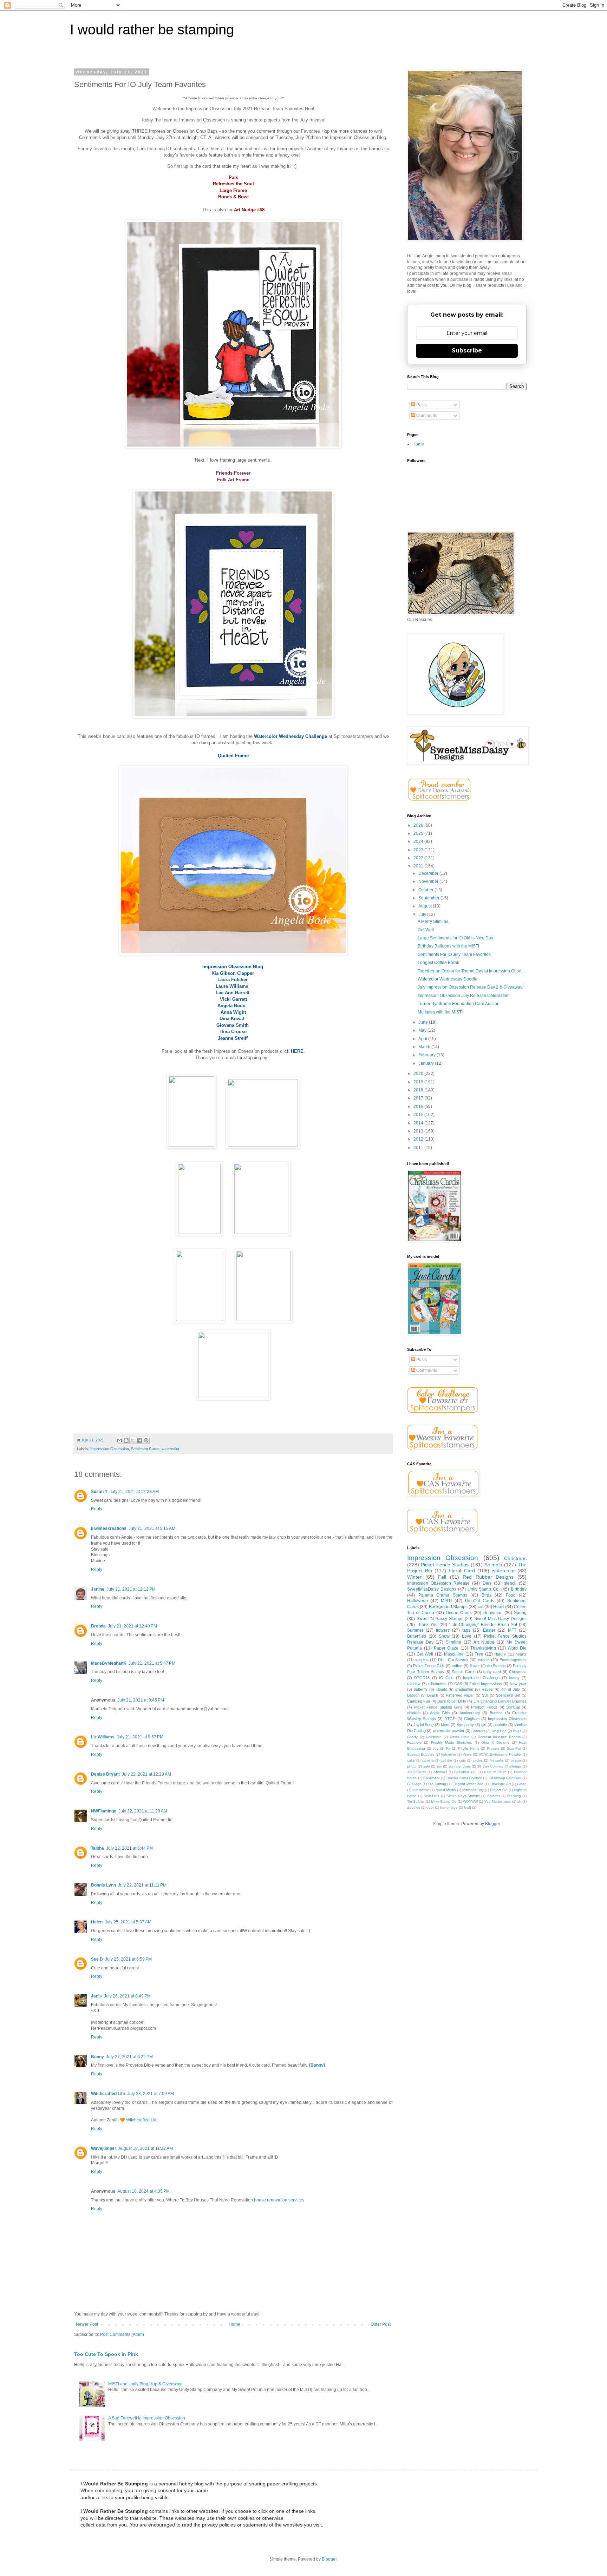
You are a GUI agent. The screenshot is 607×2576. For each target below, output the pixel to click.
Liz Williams (103, 1737)
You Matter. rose (498, 1801)
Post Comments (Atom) (122, 2334)
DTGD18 (422, 1678)
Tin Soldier (416, 1801)
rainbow (414, 1684)
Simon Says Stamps (463, 1796)
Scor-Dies (431, 1796)
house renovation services (279, 2200)
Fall (442, 1577)
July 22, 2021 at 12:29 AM (146, 1774)
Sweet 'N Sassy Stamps (440, 1619)
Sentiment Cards (145, 1449)
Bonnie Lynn (103, 1885)
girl (484, 1725)
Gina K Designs (495, 1742)
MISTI (446, 1601)
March (425, 1047)
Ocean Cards (459, 1613)
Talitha (97, 1848)
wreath (484, 1660)
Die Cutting (437, 1784)
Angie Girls (440, 1713)
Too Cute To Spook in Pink (106, 2354)
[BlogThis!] (126, 1440)
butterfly (421, 1689)
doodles (414, 1807)
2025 (419, 833)
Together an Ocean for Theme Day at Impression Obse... (471, 971)
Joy (436, 1748)
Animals (493, 1565)
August (426, 906)
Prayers (493, 1748)
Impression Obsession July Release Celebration (464, 996)
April (423, 1039)
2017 (419, 1098)
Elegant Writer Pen (468, 1784)
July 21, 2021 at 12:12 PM (131, 1589)
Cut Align (414, 1784)
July (423, 914)
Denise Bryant (105, 1774)
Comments (426, 416)
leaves (487, 1689)
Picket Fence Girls (429, 1666)
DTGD (450, 1719)
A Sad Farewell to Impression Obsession (147, 2418)
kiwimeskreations (109, 1528)
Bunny (97, 2057)
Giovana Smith (233, 1025)
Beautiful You (465, 1772)
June (424, 1022)
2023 (419, 850)
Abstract (440, 1772)
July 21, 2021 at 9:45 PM (141, 1700)
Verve (467, 1754)
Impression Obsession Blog (233, 967)
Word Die (517, 1648)
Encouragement (513, 1660)
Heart (498, 1607)
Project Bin (499, 1790)
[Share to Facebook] (139, 1440)
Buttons (496, 1713)
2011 (419, 1148)
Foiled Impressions (486, 1684)
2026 (419, 825)
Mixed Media (446, 1790)
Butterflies (417, 1636)
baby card (492, 1672)
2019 (419, 1082)
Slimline (453, 1642)
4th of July (511, 1689)
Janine (98, 1589)
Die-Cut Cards (480, 1601)
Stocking (514, 1796)
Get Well (426, 930)
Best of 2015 (495, 1772)
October (426, 890)
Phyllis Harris (469, 1748)
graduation (464, 1689)
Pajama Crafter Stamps (443, 1595)
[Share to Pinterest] (146, 1440)
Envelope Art (500, 1784)
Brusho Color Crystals (464, 1778)
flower (475, 1666)
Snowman (493, 1613)
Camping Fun (419, 1701)
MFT (512, 1630)
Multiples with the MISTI (440, 1012)
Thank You (427, 1625)
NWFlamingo (104, 1811)
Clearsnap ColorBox (505, 1778)
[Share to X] (133, 1440)
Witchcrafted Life (108, 2094)
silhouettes (437, 1684)
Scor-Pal (514, 1748)
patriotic (500, 1725)
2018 (419, 1090)
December (429, 873)
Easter (489, 1630)
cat (481, 1607)
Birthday (519, 1589)
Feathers (414, 1742)
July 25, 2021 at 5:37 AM (128, 1922)
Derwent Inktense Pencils (499, 1737)
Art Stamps (496, 1666)
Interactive (421, 1790)
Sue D (97, 1959)
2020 (419, 1074)
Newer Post (87, 2324)
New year (518, 1684)
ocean (516, 1760)
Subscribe (467, 351)
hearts (521, 1654)
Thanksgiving (483, 1648)
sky (439, 1766)
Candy (412, 1737)
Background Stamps (448, 1607)
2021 (419, 866)
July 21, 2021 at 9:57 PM (140, 1737)
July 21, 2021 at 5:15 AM (152, 1528)
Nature (500, 1654)
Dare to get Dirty (452, 1701)
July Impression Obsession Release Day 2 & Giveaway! (471, 987)
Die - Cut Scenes (453, 1660)
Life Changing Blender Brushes (500, 1701)
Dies (487, 1583)
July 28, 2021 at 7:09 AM (151, 2094)
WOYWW (470, 1801)
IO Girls (446, 1678)
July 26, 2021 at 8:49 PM (127, 1996)
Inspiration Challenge (481, 1678)
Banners (478, 1731)
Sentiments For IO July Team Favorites (454, 955)
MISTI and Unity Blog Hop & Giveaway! (145, 2384)
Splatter (494, 1796)
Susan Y (99, 1492)
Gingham (472, 1719)
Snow (444, 1636)
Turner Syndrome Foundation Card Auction (459, 1004)
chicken (414, 1713)
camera (428, 1760)
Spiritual (513, 1707)
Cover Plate (460, 1737)
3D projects (417, 1772)
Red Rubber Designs (488, 1577)
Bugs (517, 1731)
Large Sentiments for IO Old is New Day (455, 938)
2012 (419, 1139)
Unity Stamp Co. (484, 1589)
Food (511, 1595)
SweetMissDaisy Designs (432, 1589)
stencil (510, 1583)
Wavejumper (104, 2148)
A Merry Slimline (433, 922)
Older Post (381, 2324)
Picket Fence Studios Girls (438, 1707)
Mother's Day (473, 1790)
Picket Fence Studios (445, 1565)
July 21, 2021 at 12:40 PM (132, 1626)
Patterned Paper (460, 1695)
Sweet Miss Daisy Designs (500, 1619)
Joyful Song (424, 1725)
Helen (97, 1922)
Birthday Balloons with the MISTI (448, 946)
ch (519, 1801)
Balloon (413, 1695)
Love (467, 1636)
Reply (97, 1509)
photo (412, 1766)
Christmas (515, 1558)
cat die (446, 1760)
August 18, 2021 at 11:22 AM (146, 2148)
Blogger (492, 1824)
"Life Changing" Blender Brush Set (483, 1625)
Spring (520, 1613)
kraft (468, 1807)
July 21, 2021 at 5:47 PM (152, 1663)
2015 (419, 1115)
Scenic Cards (464, 1672)
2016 (419, 1107)
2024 (419, 841)
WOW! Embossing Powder (500, 1754)
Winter (414, 1577)
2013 (419, 1131)
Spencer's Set (508, 1695)
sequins (422, 1660)
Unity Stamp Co (444, 1801)
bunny (514, 1678)
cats (462, 1760)
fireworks (497, 1760)
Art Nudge (484, 1642)
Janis (96, 1996)
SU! (485, 1695)
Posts (421, 405)
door (430, 1807)
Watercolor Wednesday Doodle (448, 979)
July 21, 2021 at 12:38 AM (134, 1492)
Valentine (448, 1754)
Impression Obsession (110, 1449)
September (429, 898)
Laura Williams (232, 986)
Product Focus (484, 1707)
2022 (419, 858)
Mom (445, 1725)
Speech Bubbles (421, 1754)
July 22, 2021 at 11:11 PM (142, 1885)
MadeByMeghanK (109, 1663)
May (423, 1030)
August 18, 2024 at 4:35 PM (143, 2191)
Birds (487, 1595)
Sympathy (465, 1725)
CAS (458, 1684)
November (429, 881)
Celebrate (434, 1737)
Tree (479, 1654)
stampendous (460, 1766)
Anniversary (470, 1713)
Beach (433, 1695)
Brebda (98, 1626)
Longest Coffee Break (438, 963)
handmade (449, 1807)
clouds (442, 1689)
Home (234, 2324)
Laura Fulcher (233, 980)
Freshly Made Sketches (452, 1742)
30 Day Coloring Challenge (499, 1766)
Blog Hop (499, 1731)
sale (427, 1766)
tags (466, 1630)
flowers (443, 1630)
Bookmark (431, 1778)
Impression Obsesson (507, 1719)
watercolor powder (449, 1731)
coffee (457, 1666)
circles (478, 1760)
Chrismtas (518, 1672)
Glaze (522, 1784)
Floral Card (462, 1571)
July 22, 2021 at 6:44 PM (129, 1848)
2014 (419, 1123)
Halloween (417, 1601)
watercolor (171, 1449)
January (427, 1063)
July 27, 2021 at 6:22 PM (129, 2057)
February (427, 1055)
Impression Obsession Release (438, 1583)
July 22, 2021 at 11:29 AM (143, 1811)
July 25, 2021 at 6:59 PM (128, 1959)
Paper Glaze (446, 1648)
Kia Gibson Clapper (233, 973)
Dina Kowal (232, 1019)
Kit (448, 1748)
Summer (415, 1630)
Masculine (454, 1654)
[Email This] (119, 1440)
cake (411, 1760)
